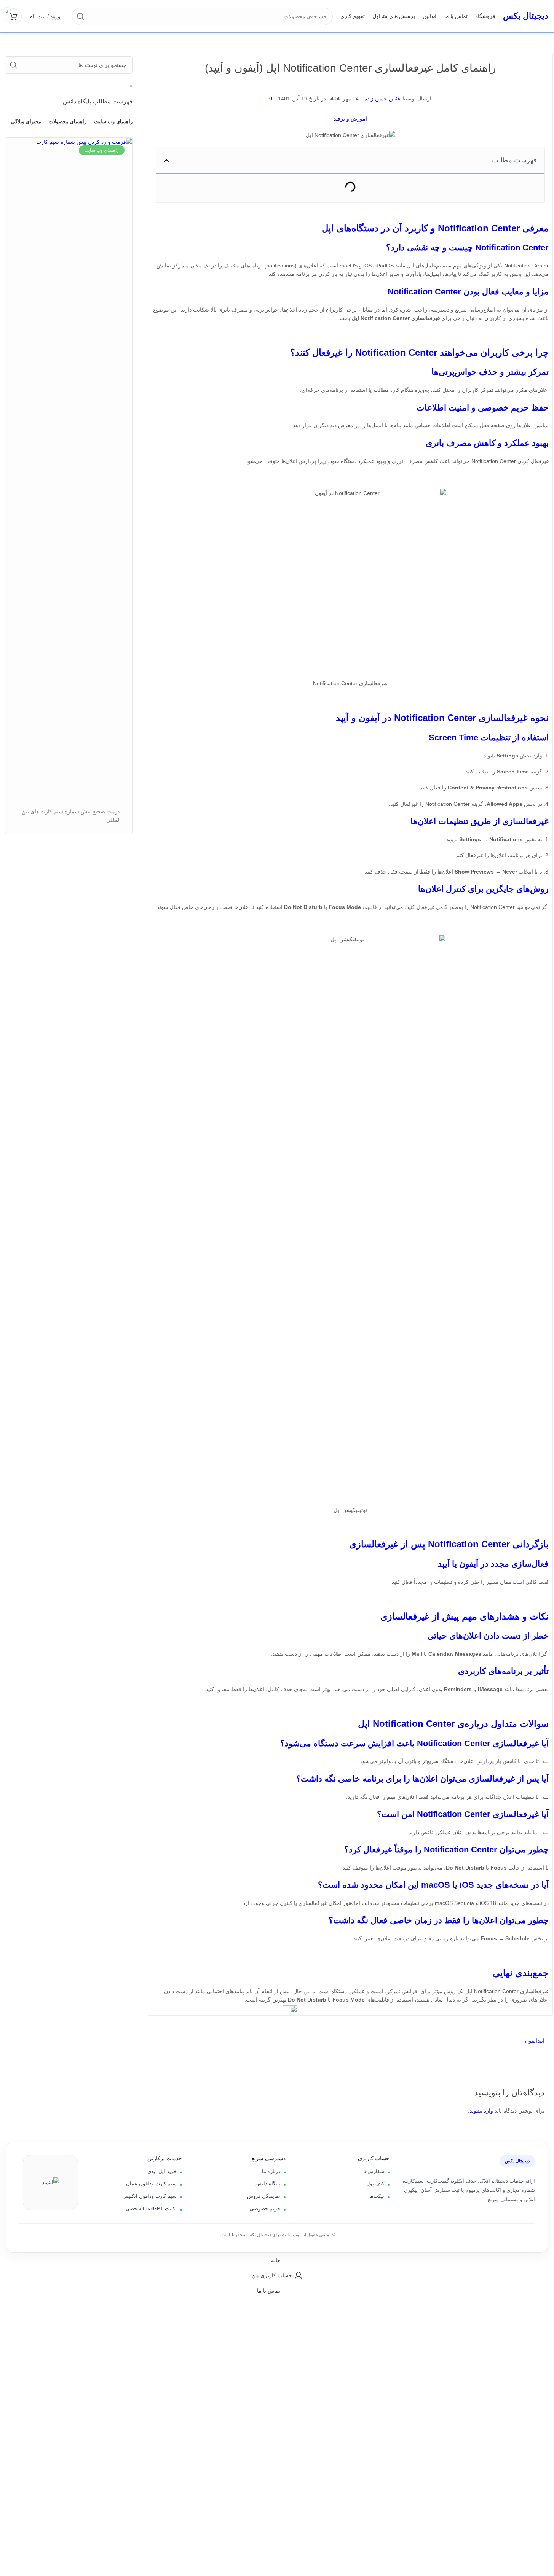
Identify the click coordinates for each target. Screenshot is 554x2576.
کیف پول (375, 2184)
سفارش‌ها (374, 2171)
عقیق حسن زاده (382, 99)
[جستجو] (81, 16)
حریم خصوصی (265, 2209)
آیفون (531, 2041)
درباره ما (271, 2171)
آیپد (541, 2041)
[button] (166, 161)
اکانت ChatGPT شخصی (151, 2209)
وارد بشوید (481, 2111)
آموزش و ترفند (350, 119)
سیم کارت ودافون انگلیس (149, 2196)
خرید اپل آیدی (162, 2171)
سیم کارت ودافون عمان (151, 2184)
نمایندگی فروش (264, 2196)
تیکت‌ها (377, 2196)
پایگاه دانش (268, 2184)
